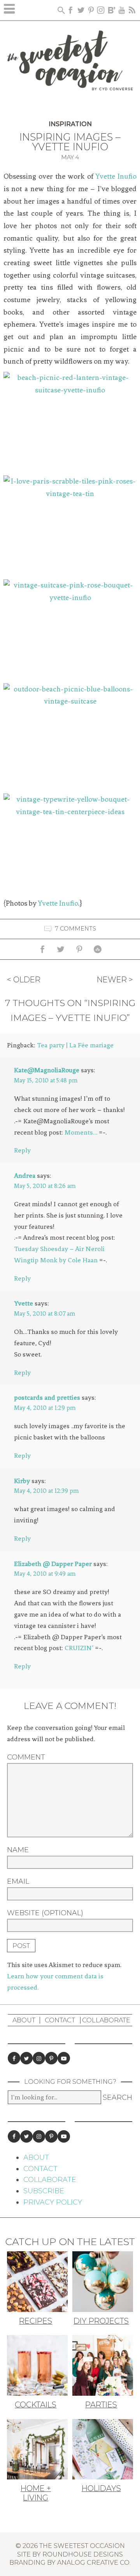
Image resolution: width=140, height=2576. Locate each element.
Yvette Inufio (116, 176)
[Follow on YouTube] (64, 2058)
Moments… (81, 1132)
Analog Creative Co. (94, 2562)
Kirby (22, 1481)
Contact (60, 2020)
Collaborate (106, 2020)
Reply (22, 1150)
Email (18, 1881)
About (24, 2020)
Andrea (25, 1175)
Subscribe (44, 2191)
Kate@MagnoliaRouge (47, 1070)
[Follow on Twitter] (26, 2058)
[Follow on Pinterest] (51, 2058)
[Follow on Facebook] (14, 2058)
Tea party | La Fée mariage (75, 1045)
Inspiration (70, 124)
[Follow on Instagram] (39, 2058)
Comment (26, 1757)
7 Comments (76, 929)
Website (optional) (45, 1913)
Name (18, 1850)
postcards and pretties (47, 1397)
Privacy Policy (53, 2202)
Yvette (24, 1303)
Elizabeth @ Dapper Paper (53, 1564)
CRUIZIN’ (79, 1648)
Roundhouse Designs (83, 2554)
